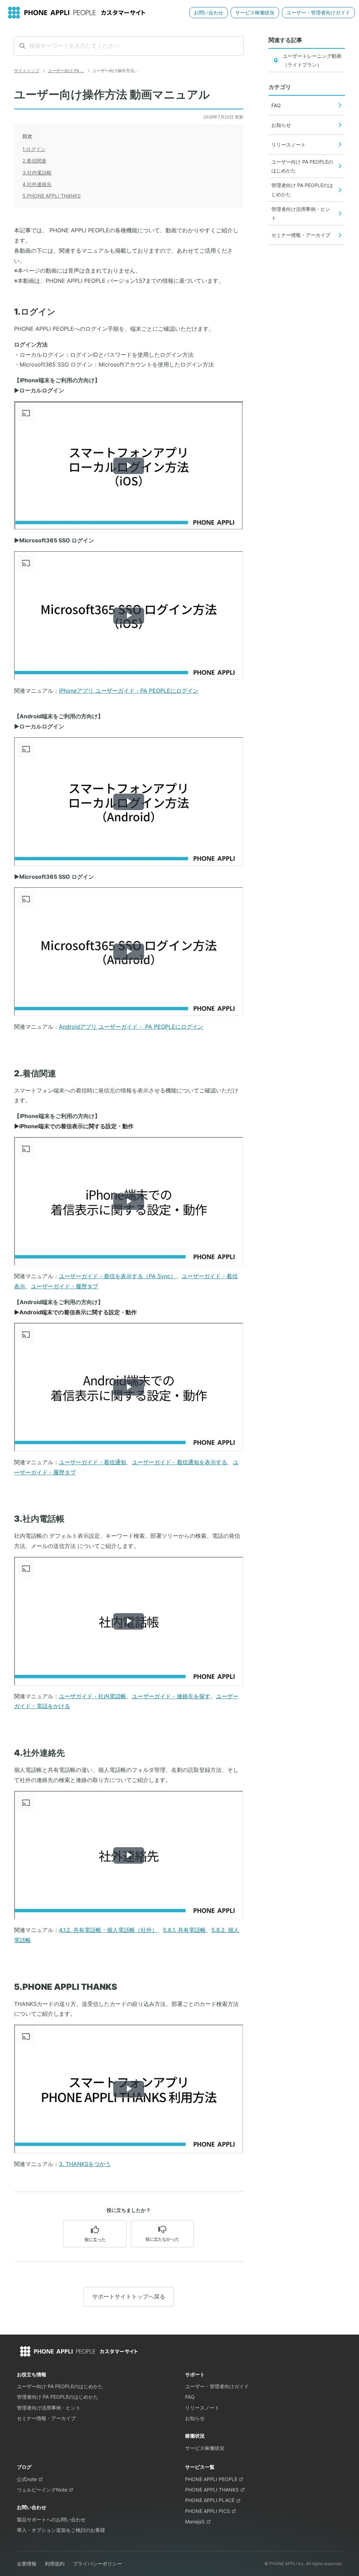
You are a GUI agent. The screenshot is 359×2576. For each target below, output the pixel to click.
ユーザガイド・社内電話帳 (93, 1696)
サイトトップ (27, 71)
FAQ (190, 2397)
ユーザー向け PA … (66, 71)
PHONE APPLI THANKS (212, 2490)
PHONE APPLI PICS (208, 2511)
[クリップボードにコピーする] (8, 313)
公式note (27, 2479)
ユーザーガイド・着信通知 (93, 1462)
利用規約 (55, 2564)
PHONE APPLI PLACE (210, 2500)
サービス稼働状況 (255, 12)
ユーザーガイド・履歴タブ (65, 1286)
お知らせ (195, 2418)
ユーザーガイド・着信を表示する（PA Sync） (117, 1276)
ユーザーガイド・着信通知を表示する (179, 1462)
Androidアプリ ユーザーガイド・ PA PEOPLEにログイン (131, 1027)
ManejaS (195, 2522)
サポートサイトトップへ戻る (129, 2296)
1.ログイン (34, 149)
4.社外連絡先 (37, 184)
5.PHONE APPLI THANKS (52, 196)
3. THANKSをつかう (85, 2164)
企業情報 (27, 2564)
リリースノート (202, 2408)
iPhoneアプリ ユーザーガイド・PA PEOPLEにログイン (129, 691)
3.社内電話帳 (37, 173)
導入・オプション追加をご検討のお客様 (61, 2530)
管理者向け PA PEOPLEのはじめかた (57, 2397)
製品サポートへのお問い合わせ (51, 2519)
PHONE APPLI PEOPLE (211, 2479)
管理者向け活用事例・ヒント (49, 2408)
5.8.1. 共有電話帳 (184, 1930)
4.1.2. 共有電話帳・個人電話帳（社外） (108, 1930)
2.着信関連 (34, 161)
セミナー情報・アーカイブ (46, 2418)
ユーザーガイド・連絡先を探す (171, 1696)
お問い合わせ (209, 12)
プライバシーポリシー (97, 2564)
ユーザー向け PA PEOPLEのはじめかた (60, 2386)
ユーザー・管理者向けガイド (318, 12)
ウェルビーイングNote (42, 2490)
